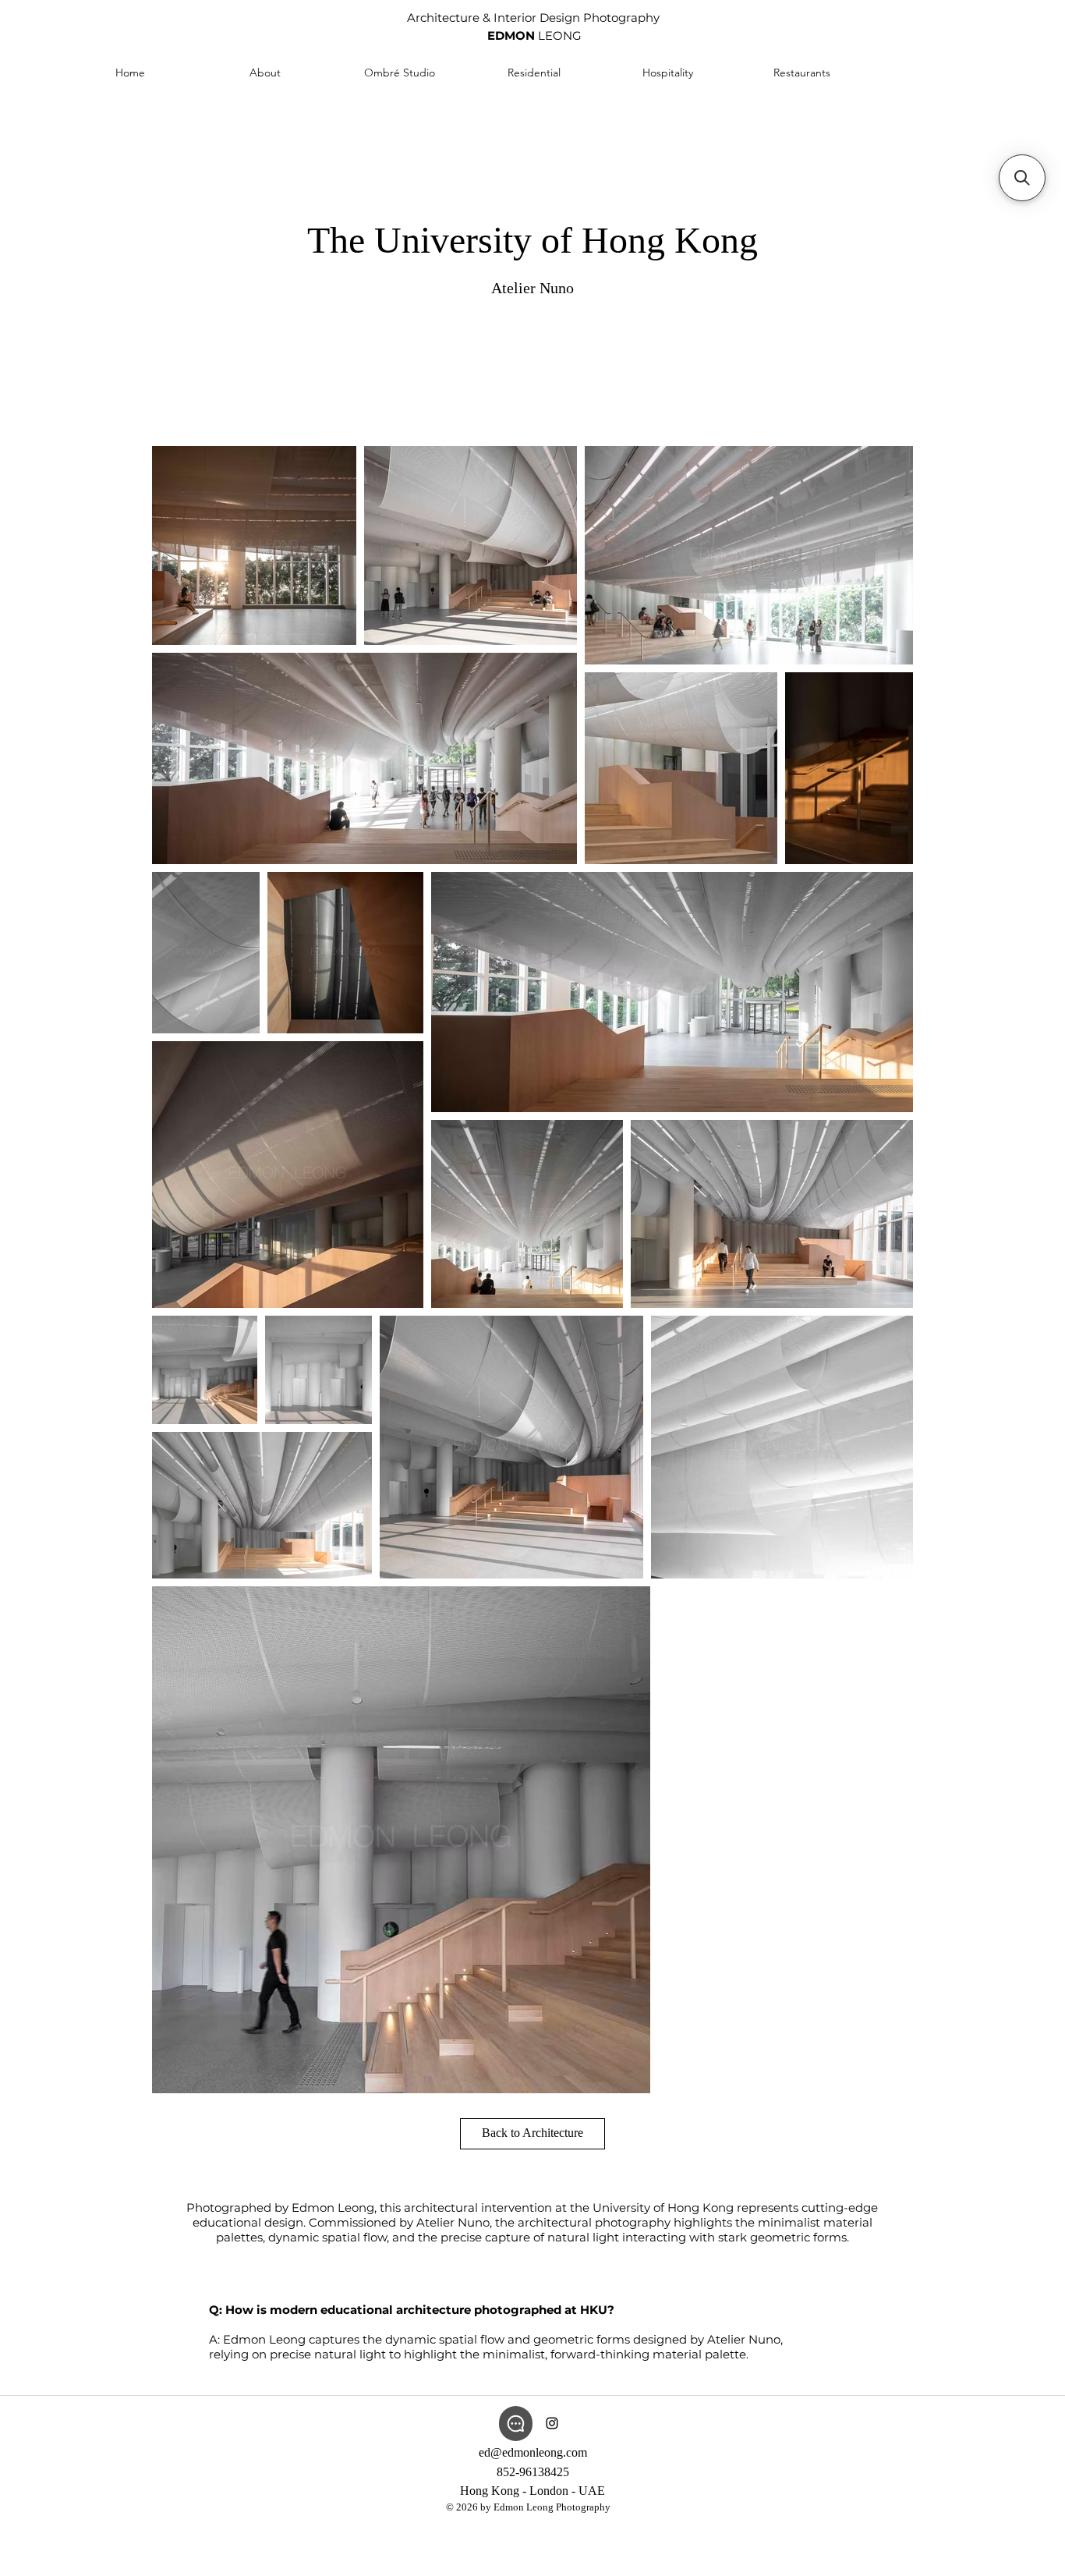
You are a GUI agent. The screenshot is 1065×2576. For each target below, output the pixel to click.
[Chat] (516, 2424)
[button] (1022, 178)
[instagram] (552, 2423)
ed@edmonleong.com (533, 2452)
